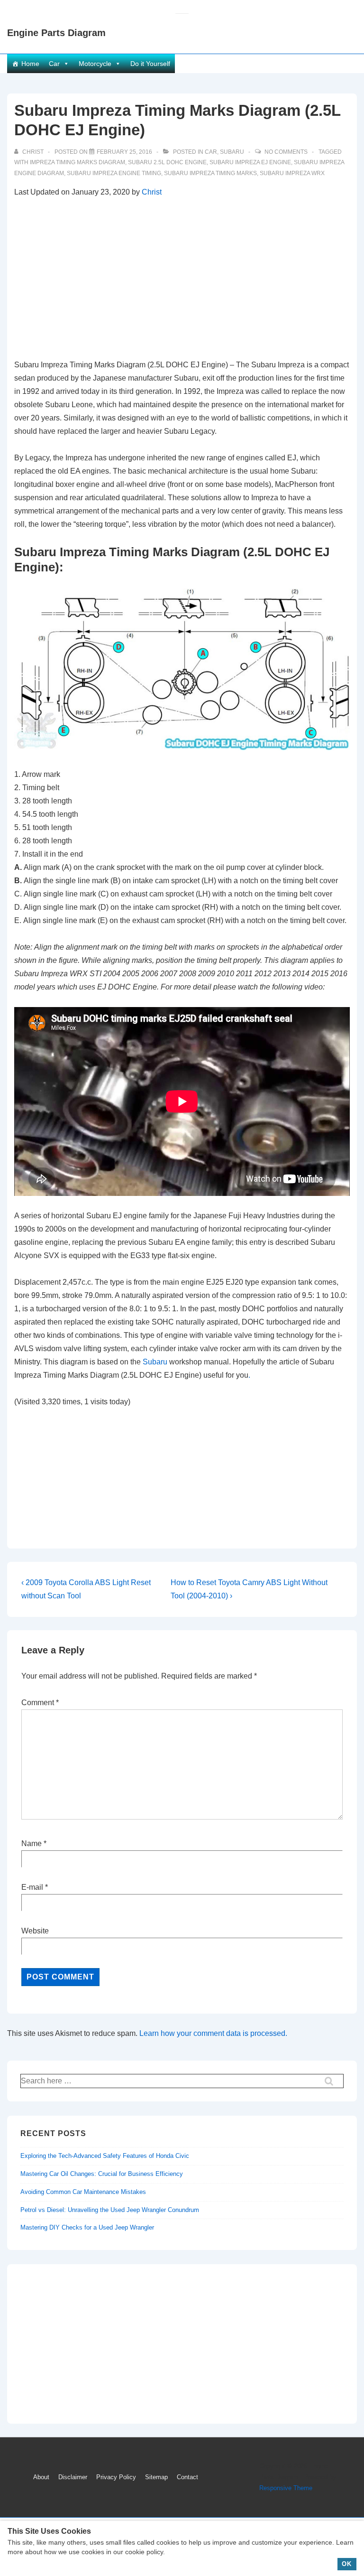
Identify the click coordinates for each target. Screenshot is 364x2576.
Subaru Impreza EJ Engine (250, 162)
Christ (152, 192)
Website (35, 1931)
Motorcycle (95, 64)
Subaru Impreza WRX (292, 173)
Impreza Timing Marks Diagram (77, 162)
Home (30, 64)
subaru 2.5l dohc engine (167, 162)
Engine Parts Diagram (56, 33)
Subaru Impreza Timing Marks (210, 173)
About (41, 2477)
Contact (187, 2477)
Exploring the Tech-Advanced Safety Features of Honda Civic (105, 2156)
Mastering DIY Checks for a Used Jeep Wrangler (87, 2227)
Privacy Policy (116, 2477)
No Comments (286, 152)
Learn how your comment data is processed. (213, 2033)
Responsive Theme (286, 2488)
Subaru (232, 152)
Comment (40, 1703)
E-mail (32, 1887)
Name (32, 1843)
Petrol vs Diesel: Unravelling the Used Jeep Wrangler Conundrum (110, 2210)
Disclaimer (73, 2477)
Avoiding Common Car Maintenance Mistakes (83, 2192)
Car (54, 64)
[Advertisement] (182, 279)
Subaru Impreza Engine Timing (114, 173)
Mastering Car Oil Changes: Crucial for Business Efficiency (102, 2174)
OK (347, 2564)
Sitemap (156, 2477)
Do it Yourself (150, 64)
